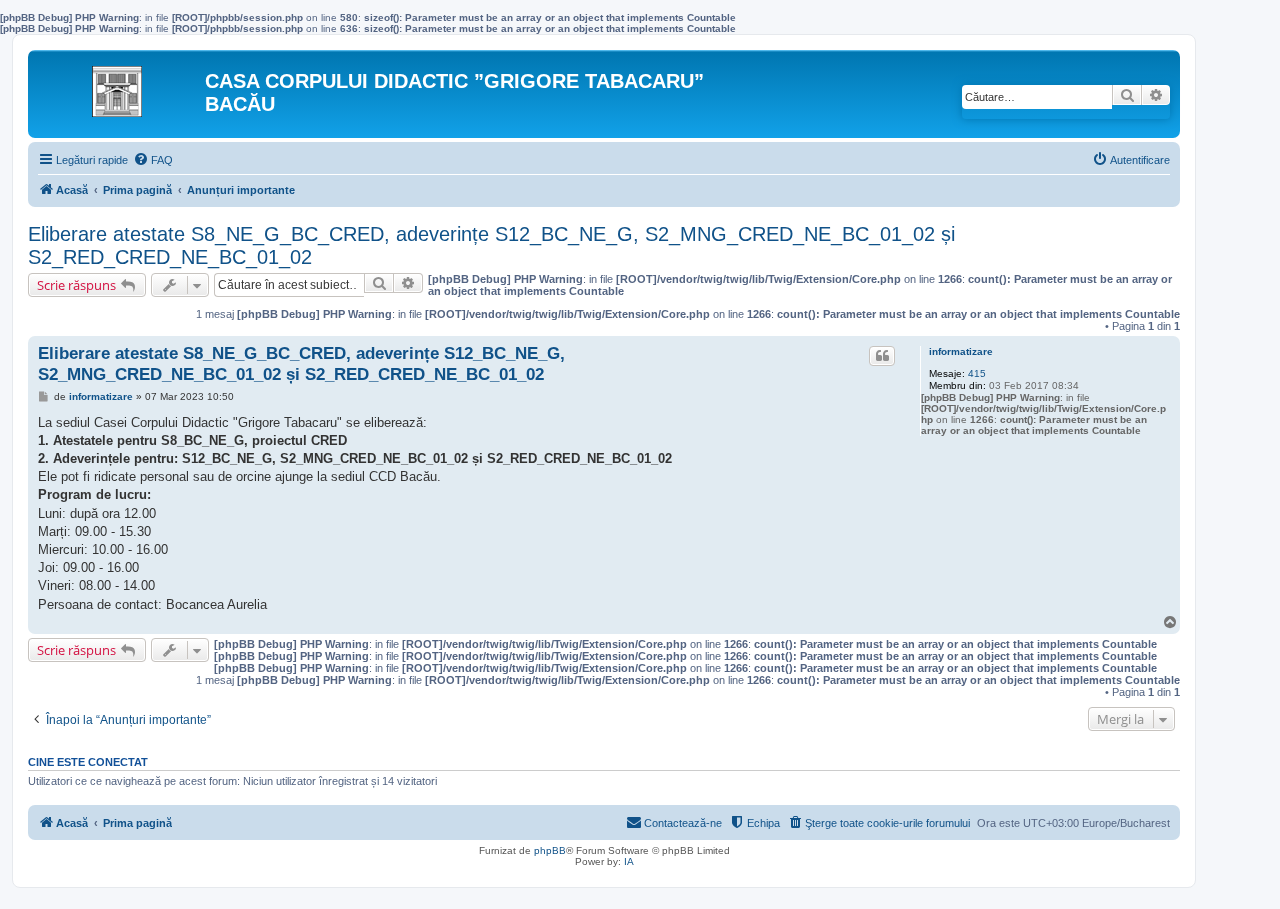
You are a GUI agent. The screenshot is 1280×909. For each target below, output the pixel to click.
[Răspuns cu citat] (882, 356)
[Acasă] (119, 86)
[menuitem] (153, 160)
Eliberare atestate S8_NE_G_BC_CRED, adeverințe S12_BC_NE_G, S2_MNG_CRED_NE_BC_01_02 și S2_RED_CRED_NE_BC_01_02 (491, 245)
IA (629, 861)
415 (977, 373)
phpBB (550, 850)
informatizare (961, 351)
